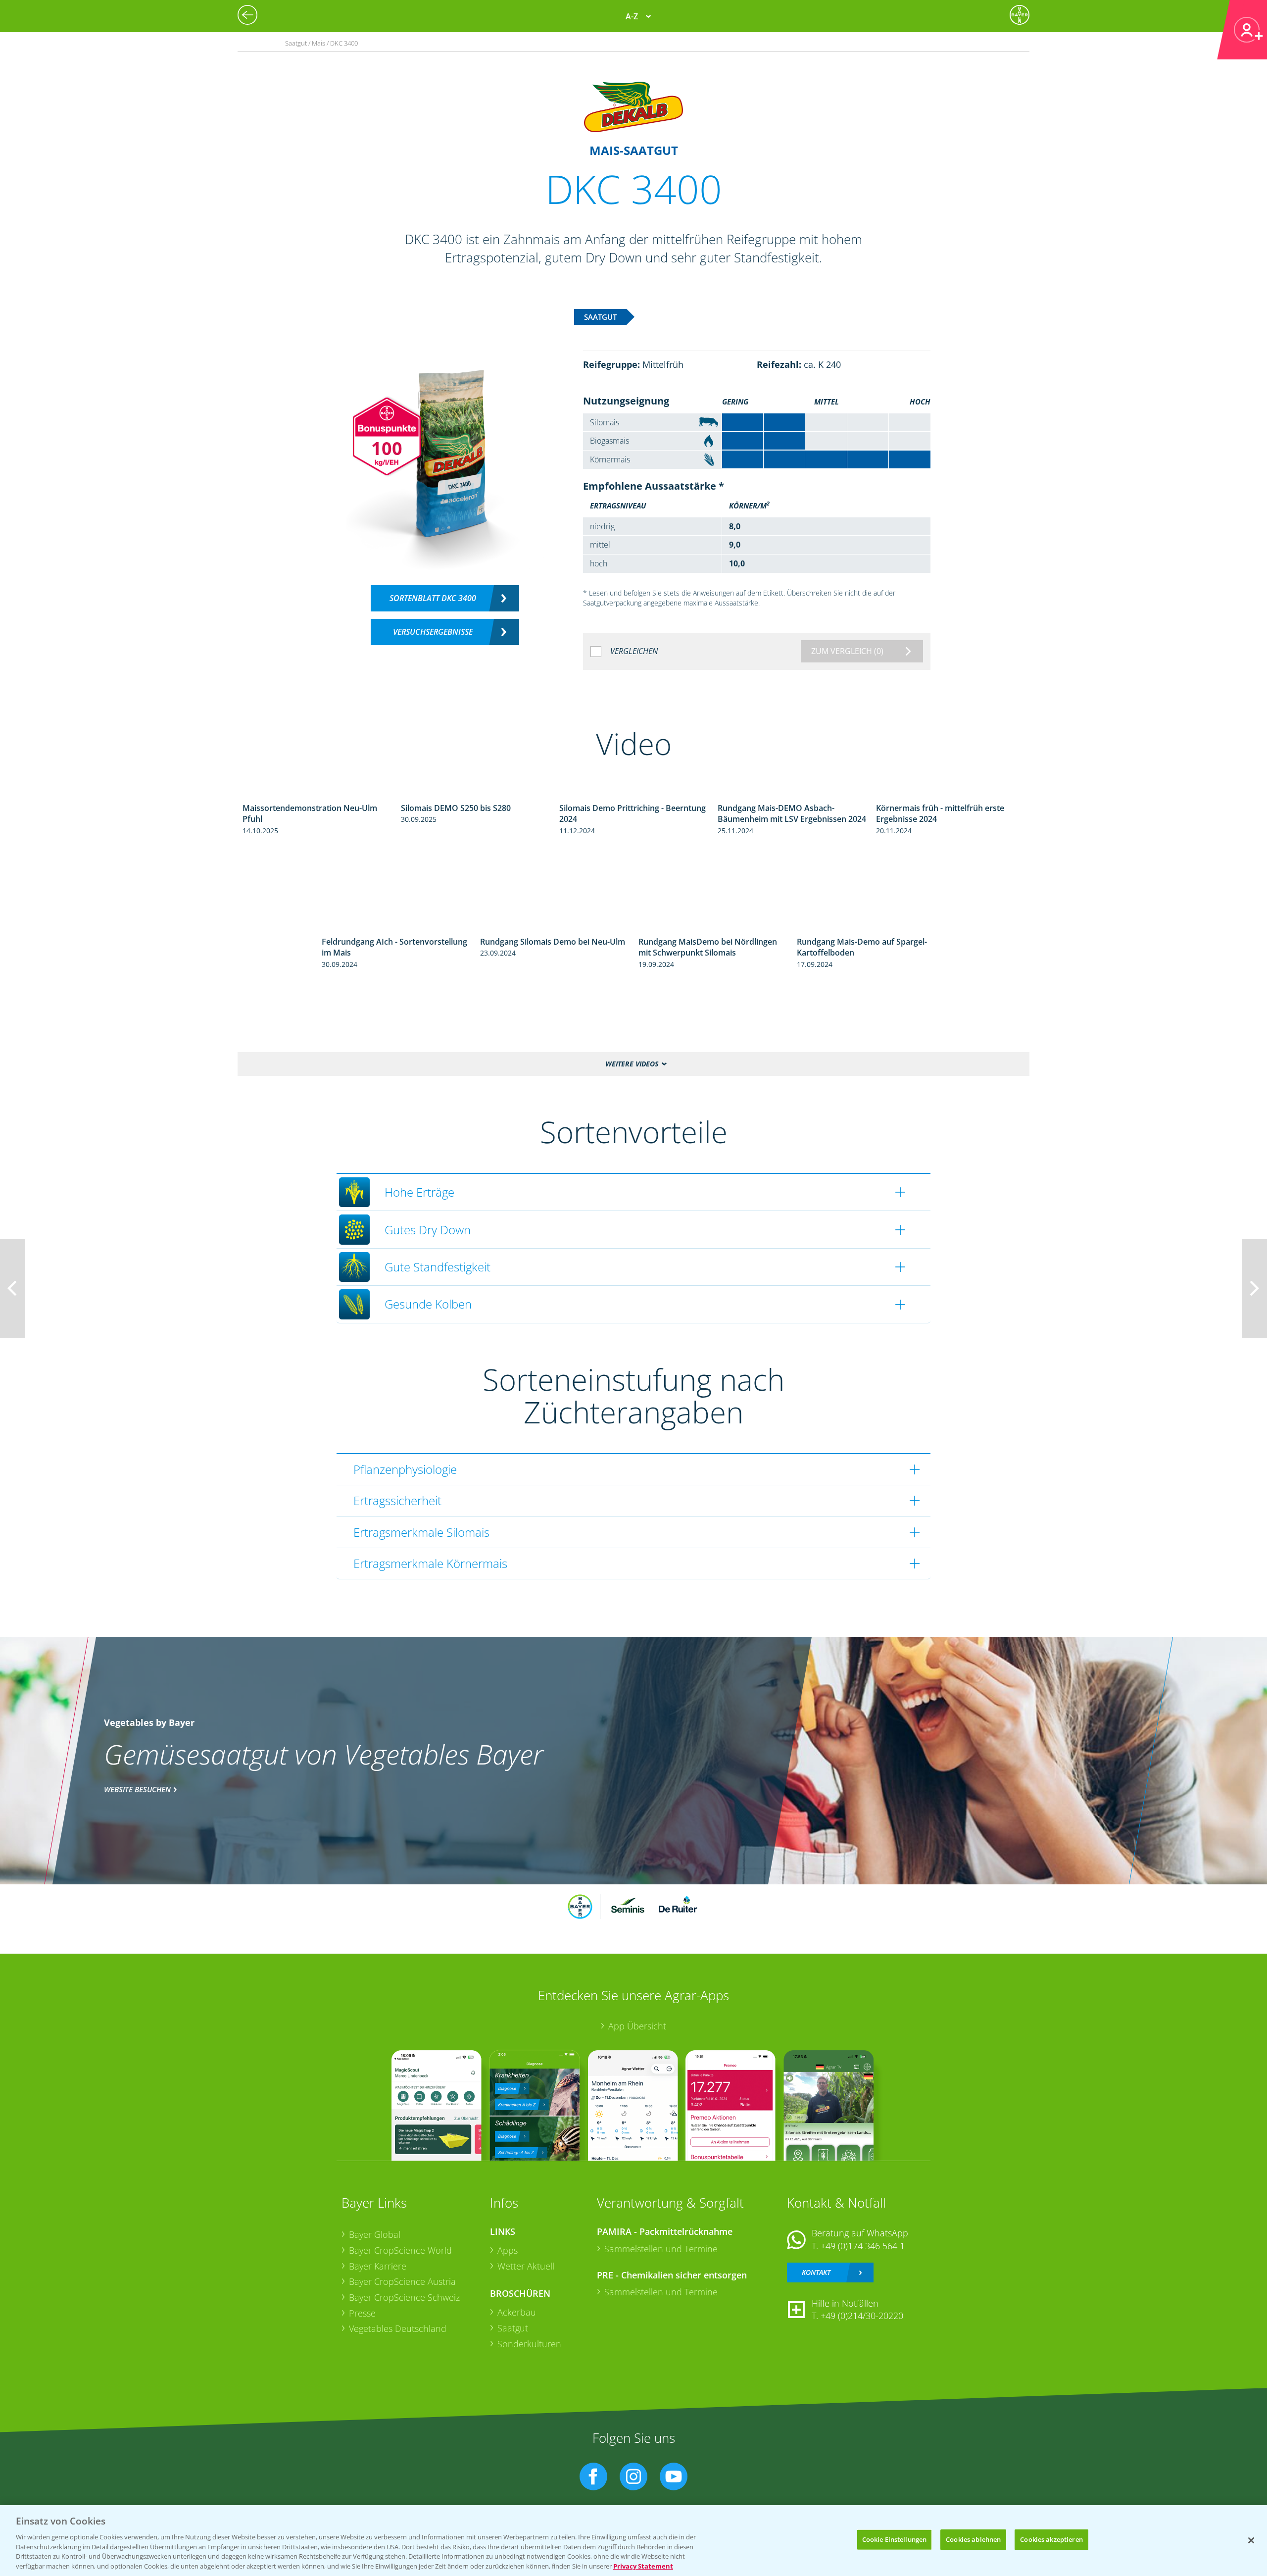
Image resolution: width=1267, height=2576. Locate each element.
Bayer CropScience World (400, 2250)
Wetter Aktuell (526, 2266)
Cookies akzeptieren (1051, 2539)
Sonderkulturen (529, 2344)
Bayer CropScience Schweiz (404, 2297)
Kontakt (816, 2272)
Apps (508, 2250)
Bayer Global (375, 2234)
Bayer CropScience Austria (402, 2281)
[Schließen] (1251, 2540)
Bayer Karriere (378, 2266)
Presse (362, 2313)
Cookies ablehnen (973, 2539)
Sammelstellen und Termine (661, 2249)
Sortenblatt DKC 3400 (433, 598)
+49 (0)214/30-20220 (862, 2316)
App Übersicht (637, 2026)
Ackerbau (517, 2312)
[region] (633, 2541)
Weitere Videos (632, 1064)
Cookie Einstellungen (895, 2539)
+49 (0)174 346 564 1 (863, 2246)
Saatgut (513, 2328)
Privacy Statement (643, 2566)
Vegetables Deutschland (398, 2328)
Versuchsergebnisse (433, 632)
